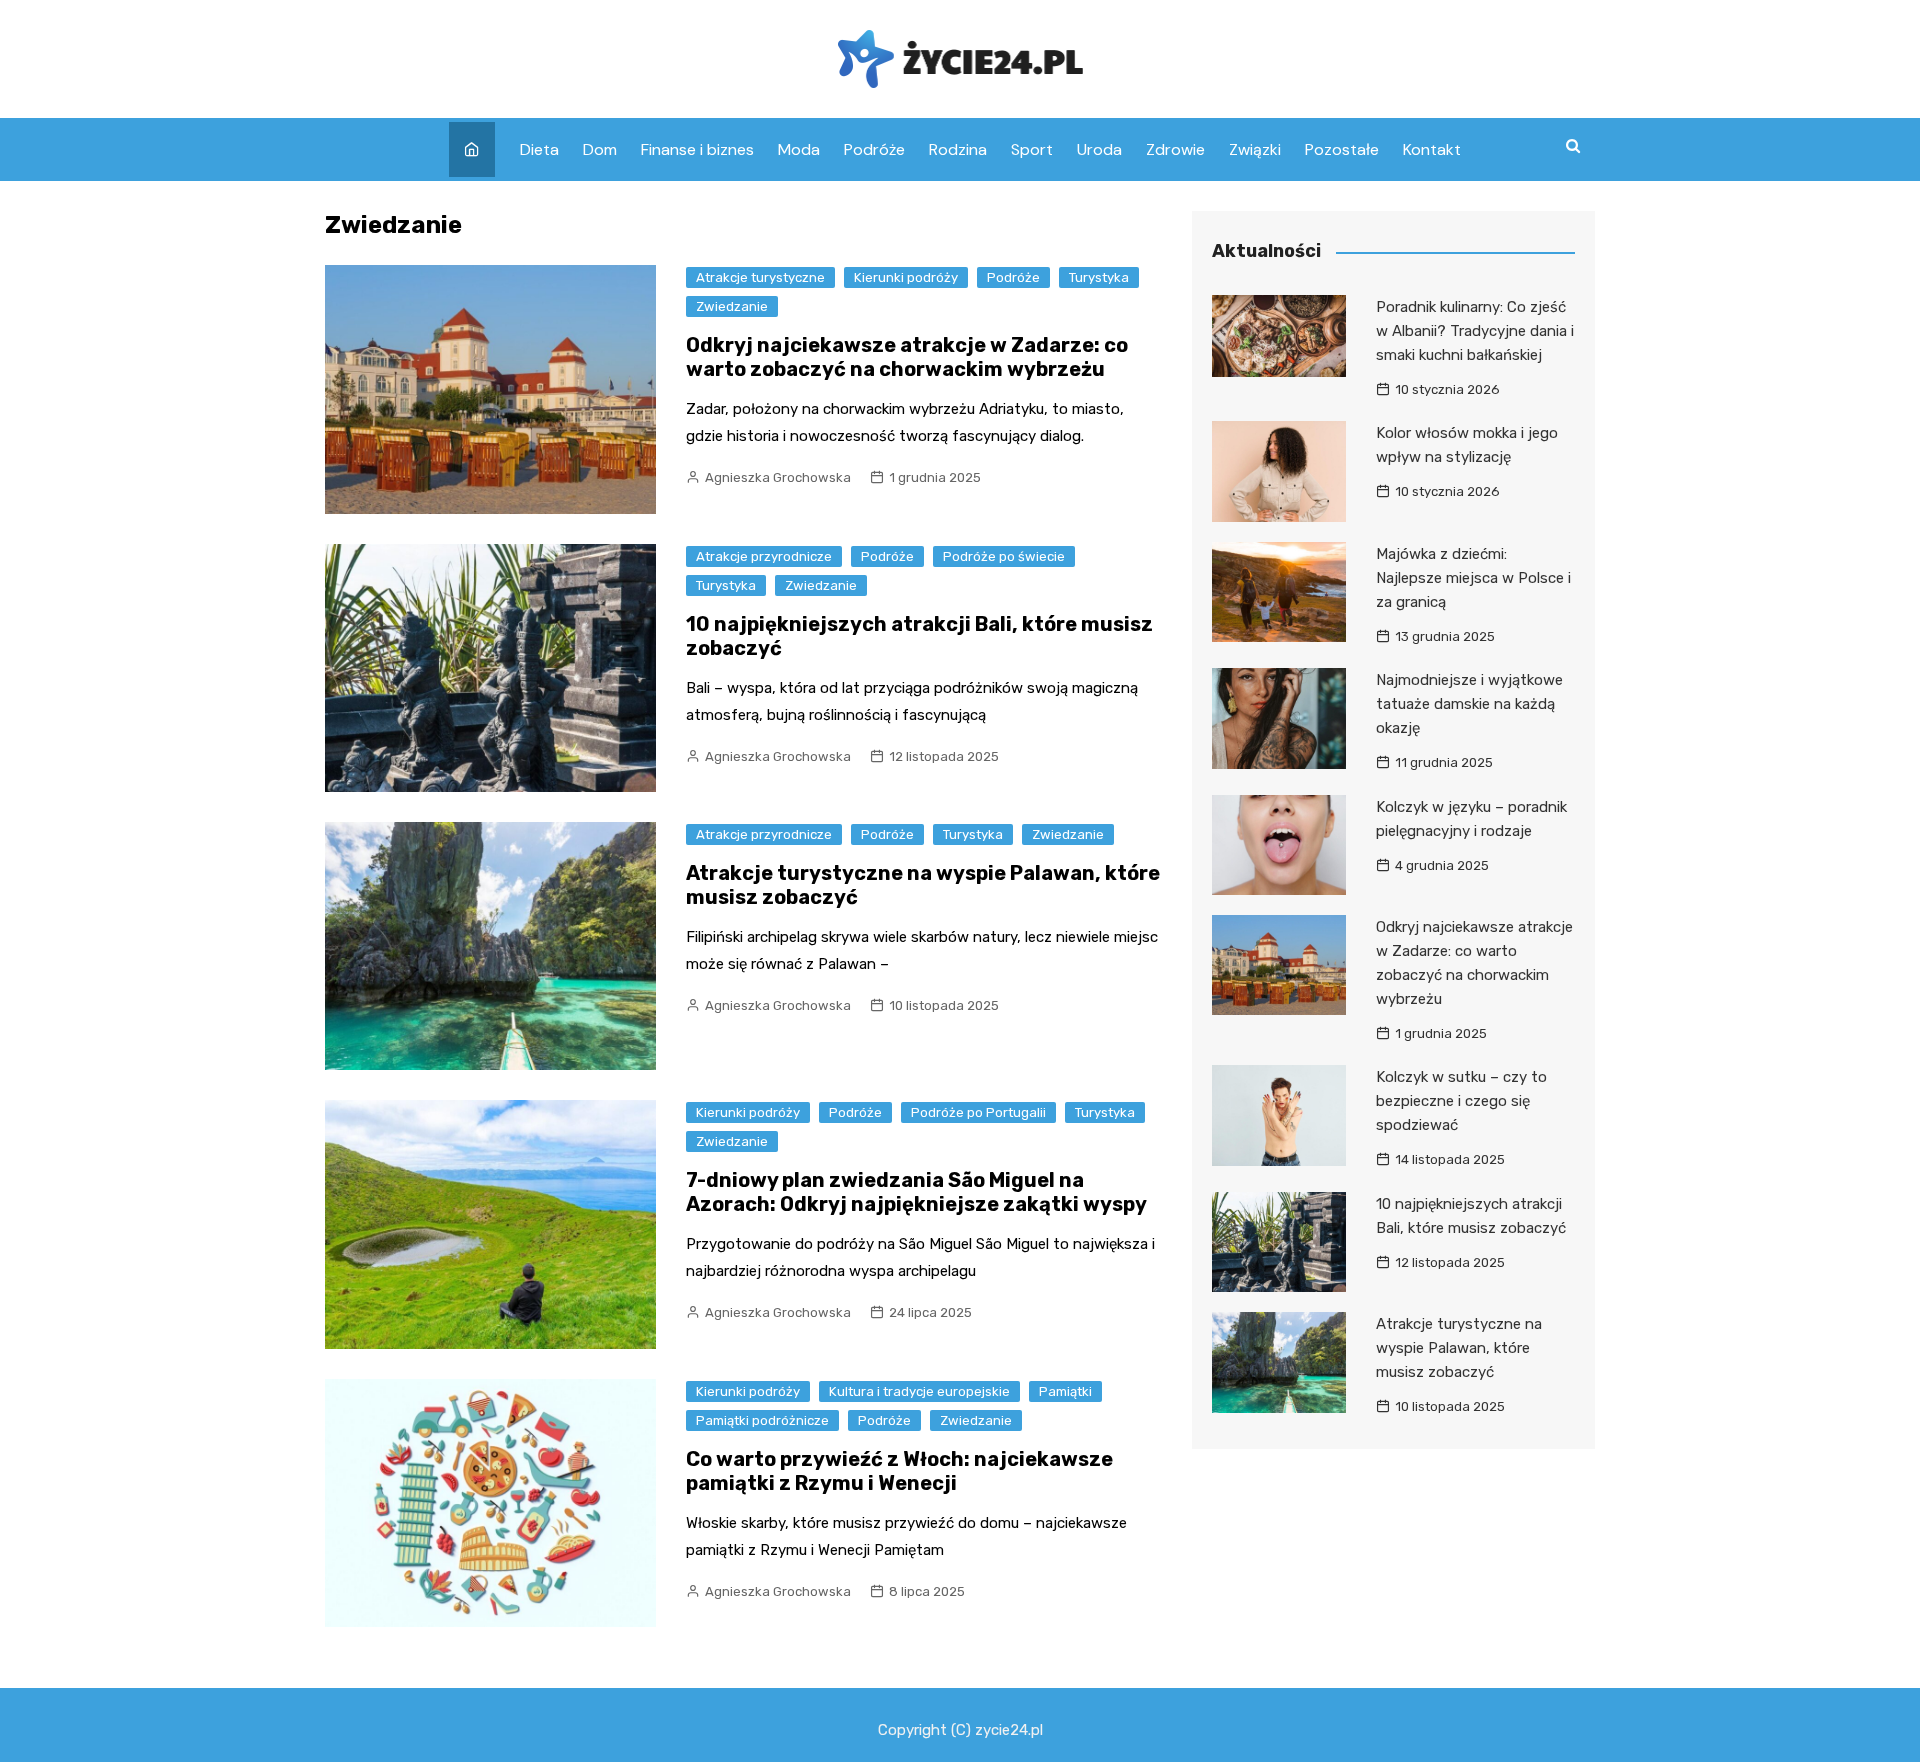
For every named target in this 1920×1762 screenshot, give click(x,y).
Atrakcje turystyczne (760, 277)
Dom (600, 149)
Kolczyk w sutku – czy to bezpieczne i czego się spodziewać (1461, 1101)
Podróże (874, 149)
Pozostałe (1342, 149)
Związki (1255, 149)
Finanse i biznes (697, 149)
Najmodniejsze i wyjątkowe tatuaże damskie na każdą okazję (1469, 704)
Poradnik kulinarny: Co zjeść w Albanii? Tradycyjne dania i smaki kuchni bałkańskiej (1475, 331)
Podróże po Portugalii (978, 1112)
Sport (1032, 149)
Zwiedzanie (732, 306)
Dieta (539, 149)
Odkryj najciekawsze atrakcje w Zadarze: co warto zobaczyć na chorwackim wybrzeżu (907, 357)
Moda (799, 149)
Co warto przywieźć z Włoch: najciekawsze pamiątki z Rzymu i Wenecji (899, 1471)
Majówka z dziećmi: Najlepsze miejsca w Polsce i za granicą (1473, 578)
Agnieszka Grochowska (778, 477)
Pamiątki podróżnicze (762, 1420)
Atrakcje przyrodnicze (764, 556)
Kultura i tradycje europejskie (919, 1391)
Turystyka (1099, 277)
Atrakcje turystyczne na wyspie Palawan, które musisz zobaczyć (1459, 1348)
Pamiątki (1065, 1391)
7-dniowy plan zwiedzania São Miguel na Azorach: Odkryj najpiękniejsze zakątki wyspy (916, 1192)
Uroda (1099, 149)
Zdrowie (1175, 149)
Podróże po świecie (1004, 556)
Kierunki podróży (906, 277)
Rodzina (958, 149)
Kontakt (1432, 149)
